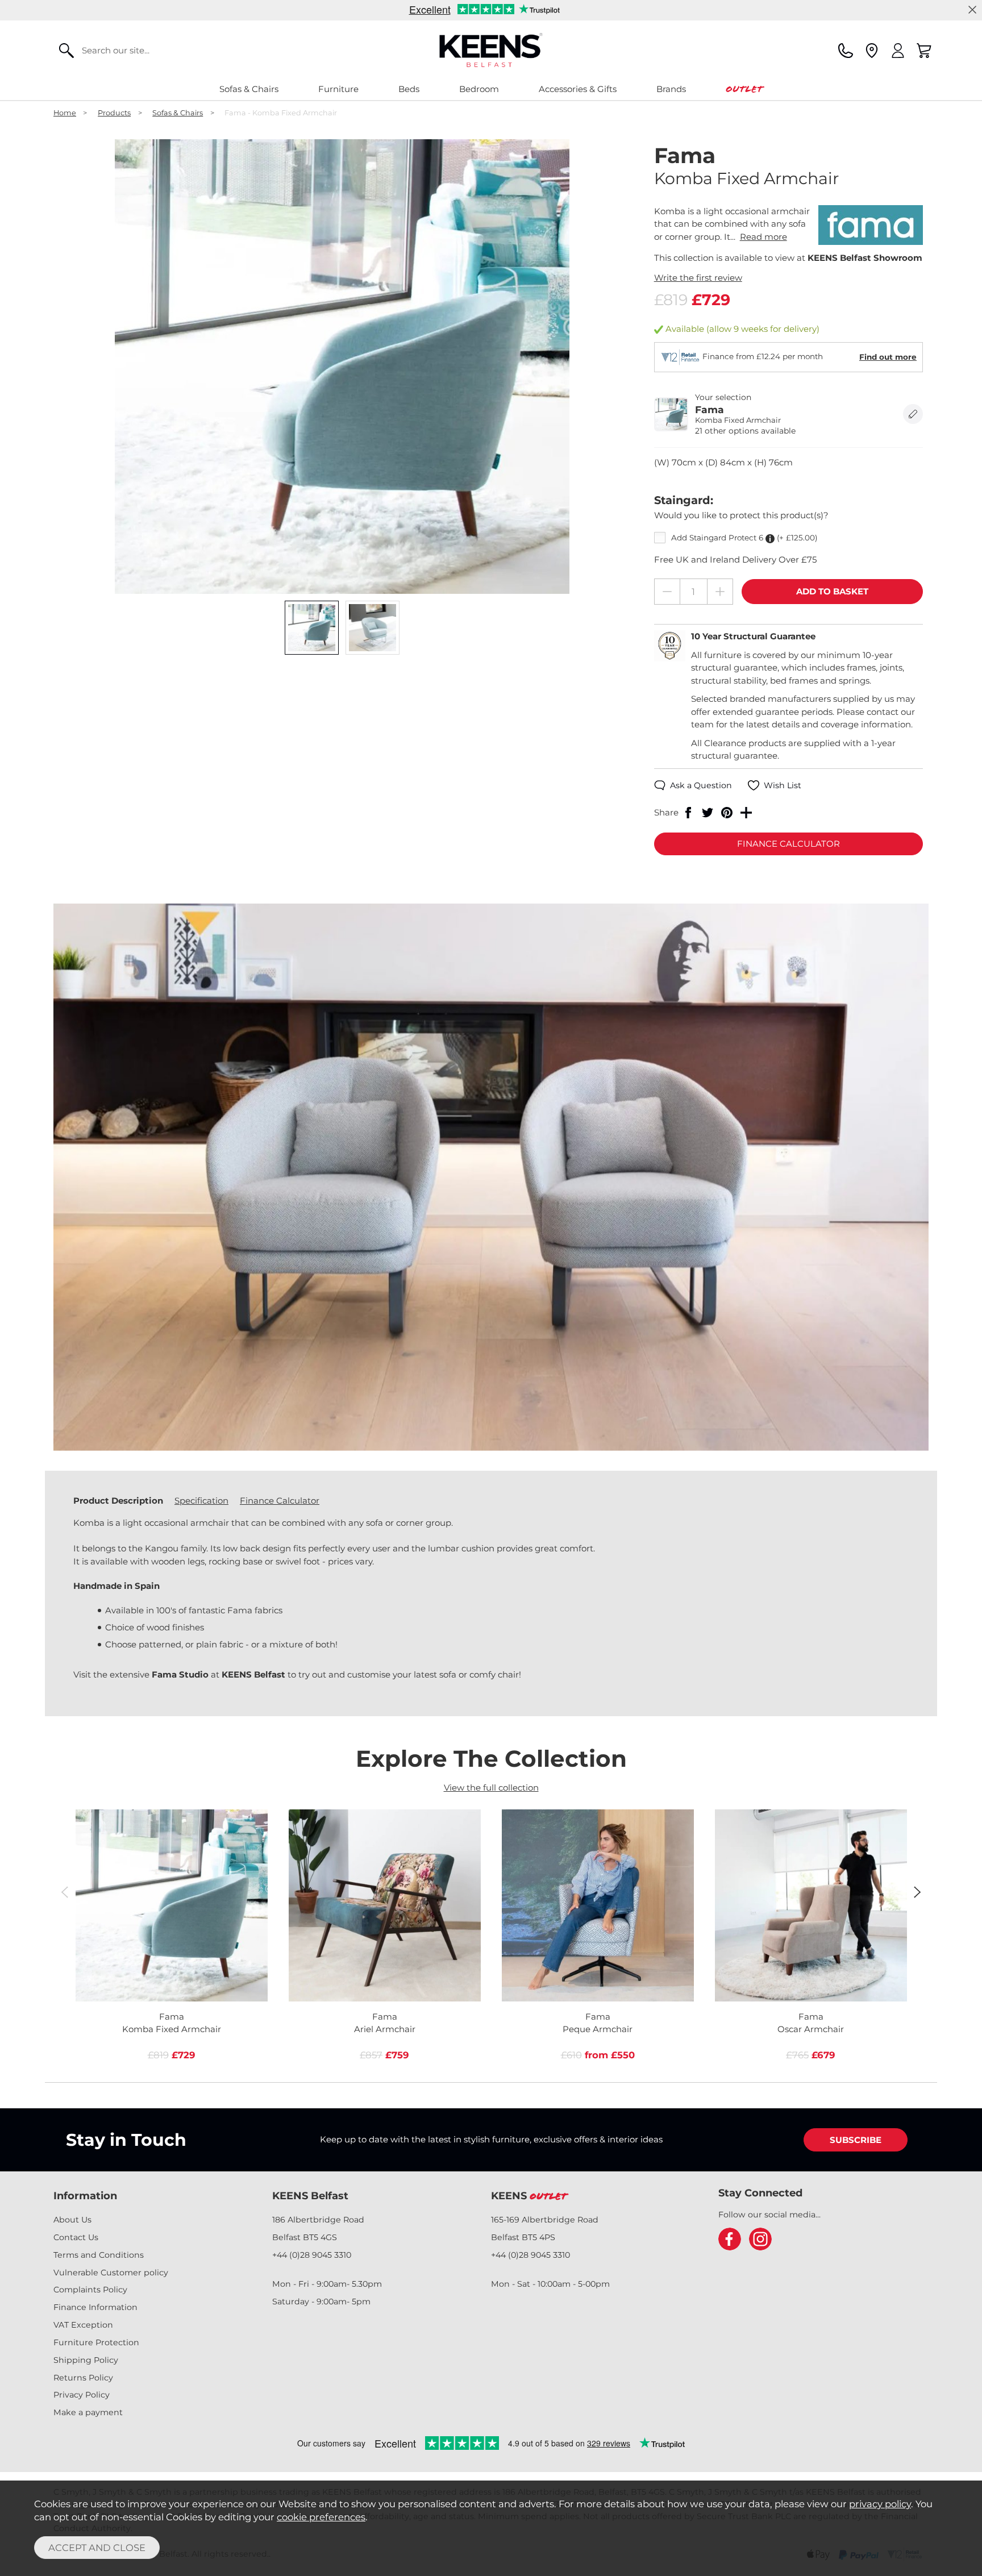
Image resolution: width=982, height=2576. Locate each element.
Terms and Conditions (99, 2255)
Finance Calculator (280, 1501)
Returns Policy (83, 2378)
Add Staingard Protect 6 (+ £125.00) (744, 538)
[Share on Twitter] (708, 813)
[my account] (898, 51)
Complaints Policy (90, 2290)
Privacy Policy (82, 2395)
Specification (201, 1501)
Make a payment (88, 2412)
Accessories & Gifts (578, 89)
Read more (763, 237)
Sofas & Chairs (249, 89)
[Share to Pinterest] (727, 813)
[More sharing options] (746, 813)
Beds (409, 89)
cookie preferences (321, 2517)
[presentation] (65, 1892)
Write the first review (698, 278)
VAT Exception (83, 2325)
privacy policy (880, 2504)
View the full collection (491, 1788)
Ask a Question (701, 785)
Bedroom (479, 89)
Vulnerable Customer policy (111, 2273)
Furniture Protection (96, 2342)
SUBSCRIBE (856, 2140)
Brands (671, 89)
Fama (172, 2023)
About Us (72, 2220)
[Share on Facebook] (688, 813)
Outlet (744, 89)
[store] (872, 51)
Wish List (783, 785)
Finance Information (95, 2307)
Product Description (118, 1501)
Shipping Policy (86, 2360)
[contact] (846, 51)
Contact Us (76, 2237)
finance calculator (788, 844)
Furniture (338, 89)
